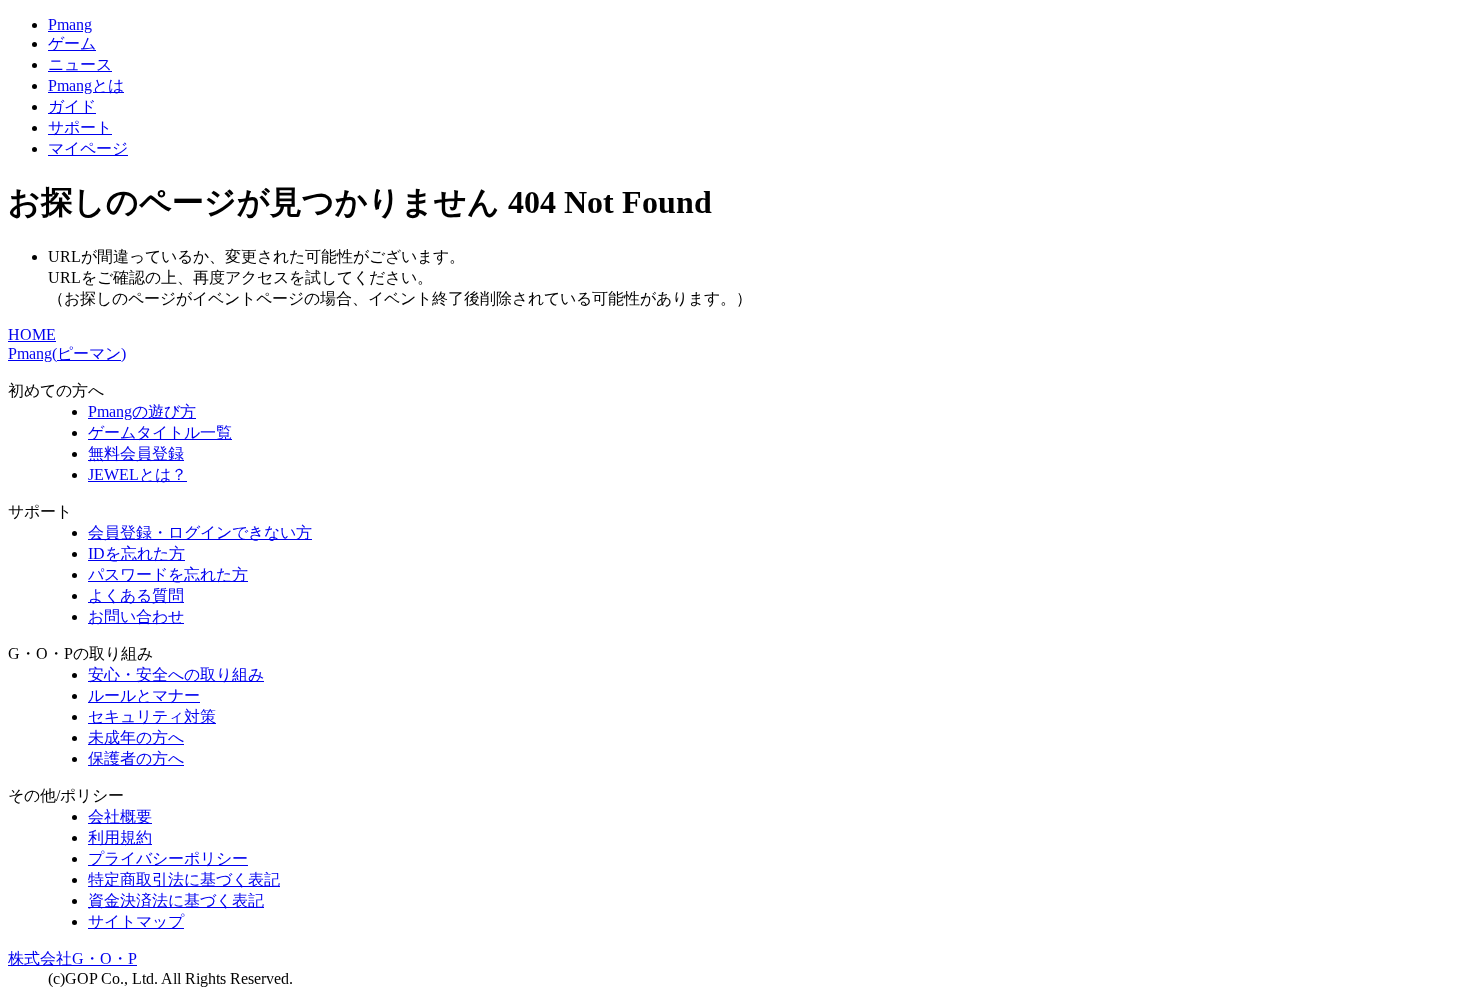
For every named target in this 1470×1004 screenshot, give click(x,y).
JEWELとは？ (137, 474)
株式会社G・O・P (72, 958)
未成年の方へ (136, 737)
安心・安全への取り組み (176, 674)
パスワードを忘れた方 (168, 574)
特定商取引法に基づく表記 (184, 879)
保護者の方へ (136, 758)
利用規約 (120, 837)
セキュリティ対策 (152, 716)
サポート (80, 127)
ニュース (80, 64)
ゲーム (72, 43)
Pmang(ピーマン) (67, 353)
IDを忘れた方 (136, 553)
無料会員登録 (136, 453)
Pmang (70, 24)
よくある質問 (136, 595)
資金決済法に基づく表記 (176, 900)
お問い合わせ (136, 616)
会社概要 (120, 816)
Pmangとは (86, 85)
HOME (32, 334)
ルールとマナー (144, 695)
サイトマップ (136, 921)
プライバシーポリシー (168, 858)
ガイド (72, 106)
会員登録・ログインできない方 (200, 532)
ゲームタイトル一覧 (160, 432)
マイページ (88, 148)
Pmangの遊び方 (142, 411)
